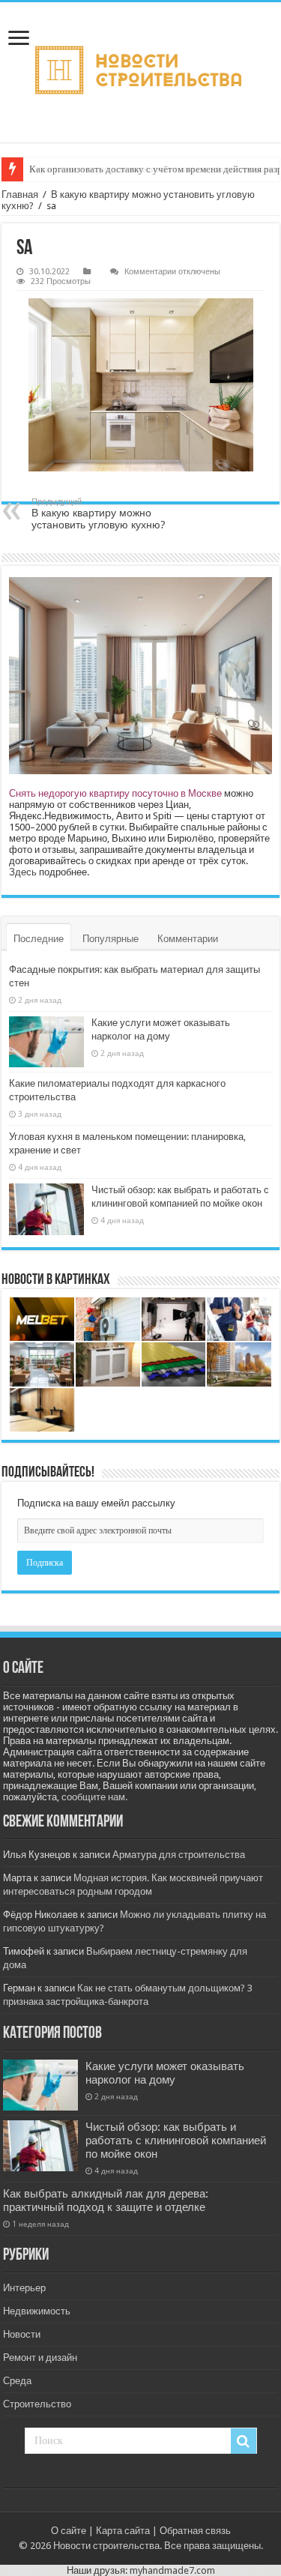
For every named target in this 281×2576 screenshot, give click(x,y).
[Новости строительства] (140, 72)
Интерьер (24, 2288)
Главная (20, 194)
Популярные (111, 939)
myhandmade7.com (172, 2570)
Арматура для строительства (179, 1855)
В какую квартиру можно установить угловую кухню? (99, 514)
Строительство (37, 2404)
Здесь (23, 872)
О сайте (69, 2531)
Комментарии (188, 939)
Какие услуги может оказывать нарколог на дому (165, 2073)
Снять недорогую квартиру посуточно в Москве (115, 793)
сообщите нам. (94, 1797)
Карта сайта (123, 2531)
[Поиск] (244, 2441)
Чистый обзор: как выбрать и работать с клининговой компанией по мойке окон (176, 2141)
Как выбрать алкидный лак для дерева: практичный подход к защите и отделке (106, 2201)
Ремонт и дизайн (40, 2358)
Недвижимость (37, 2311)
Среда (17, 2381)
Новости (22, 2334)
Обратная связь (195, 2531)
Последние (39, 939)
